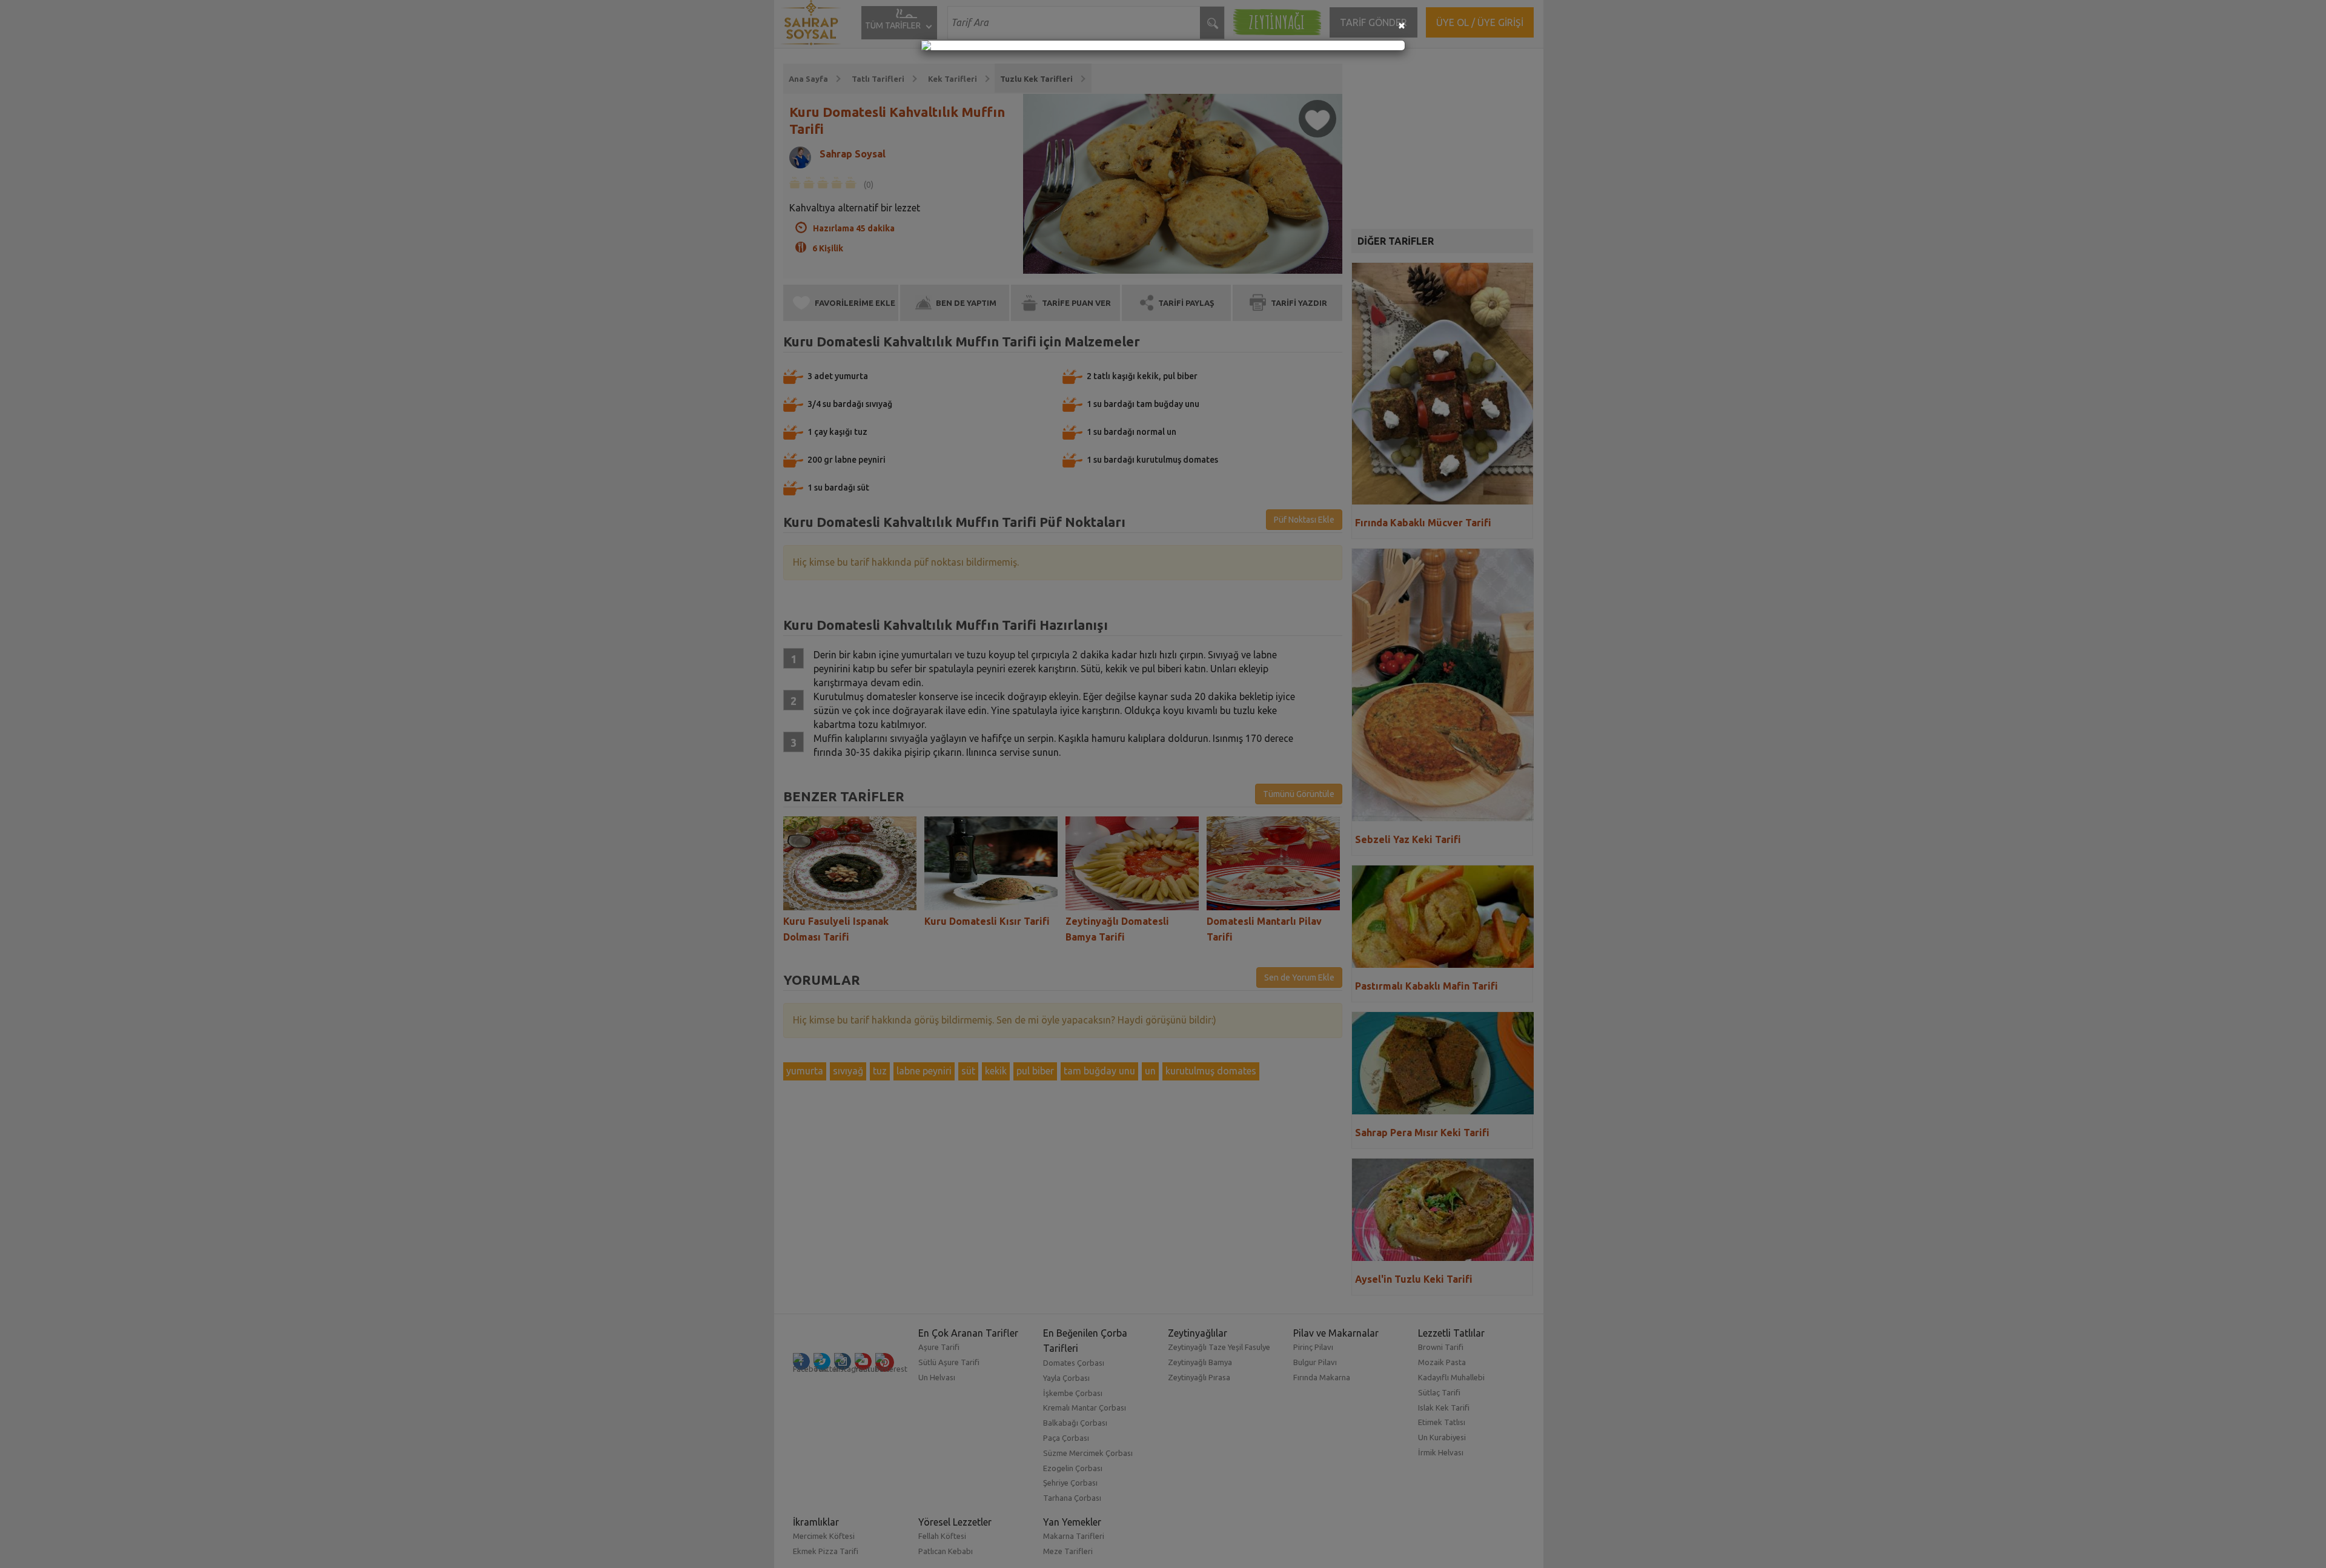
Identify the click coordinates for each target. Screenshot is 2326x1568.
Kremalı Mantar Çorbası (1089, 1408)
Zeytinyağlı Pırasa (1204, 1377)
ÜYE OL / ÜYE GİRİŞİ (1484, 22)
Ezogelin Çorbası (1078, 1468)
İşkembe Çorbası (1078, 1393)
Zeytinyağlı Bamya (1205, 1362)
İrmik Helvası (1446, 1452)
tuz (884, 1071)
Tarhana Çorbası (1077, 1498)
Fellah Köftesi (946, 1536)
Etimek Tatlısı (1446, 1422)
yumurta (809, 1071)
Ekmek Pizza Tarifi (830, 1551)
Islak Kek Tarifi (1449, 1408)
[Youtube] (868, 1361)
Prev (803, 875)
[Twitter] (827, 1361)
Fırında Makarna (1326, 1377)
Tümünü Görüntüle (1303, 794)
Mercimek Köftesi (829, 1536)
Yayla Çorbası (1071, 1378)
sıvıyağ (852, 1071)
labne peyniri (928, 1071)
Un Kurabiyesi (1447, 1437)
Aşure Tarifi (943, 1347)
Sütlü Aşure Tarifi (953, 1362)
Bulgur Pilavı (1319, 1362)
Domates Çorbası (1079, 1363)
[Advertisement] (1446, 139)
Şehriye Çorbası (1075, 1483)
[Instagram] (847, 1361)
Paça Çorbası (1071, 1438)
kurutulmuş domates (1215, 1071)
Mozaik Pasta (1447, 1362)
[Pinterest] (890, 1362)
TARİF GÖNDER (1378, 22)
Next (1331, 875)
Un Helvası (941, 1377)
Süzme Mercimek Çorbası (1093, 1453)
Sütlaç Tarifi (1444, 1392)
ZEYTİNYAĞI (1282, 22)
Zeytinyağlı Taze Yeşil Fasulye (1224, 1347)
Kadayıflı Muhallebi (1456, 1377)
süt (972, 1071)
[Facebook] (806, 1361)
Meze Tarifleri (1073, 1551)
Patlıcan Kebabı (950, 1551)
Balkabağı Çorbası (1080, 1423)
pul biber (1039, 1071)
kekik (1000, 1071)
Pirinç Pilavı (1317, 1347)
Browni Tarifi (1446, 1347)
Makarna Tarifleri (1079, 1536)
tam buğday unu (1104, 1071)
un (1155, 1071)
